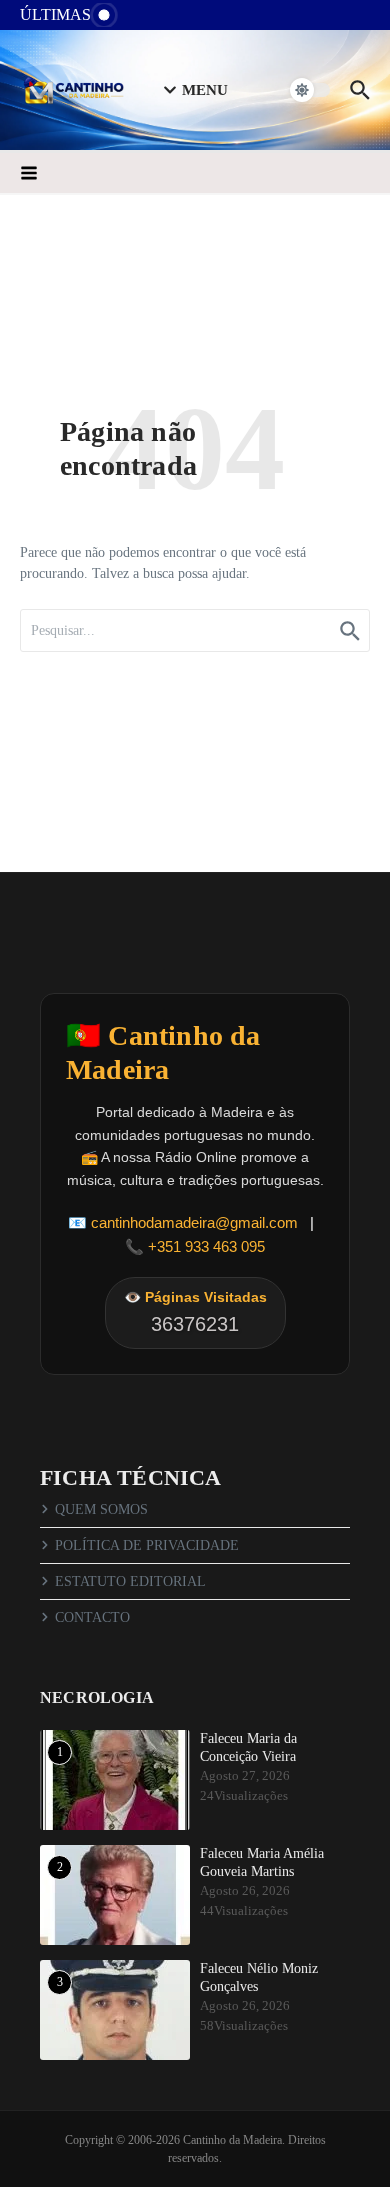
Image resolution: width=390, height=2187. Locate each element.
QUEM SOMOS (101, 1509)
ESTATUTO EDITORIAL (130, 1581)
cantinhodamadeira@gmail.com (194, 1222)
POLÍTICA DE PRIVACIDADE (147, 1545)
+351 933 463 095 (206, 1246)
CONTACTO (92, 1617)
